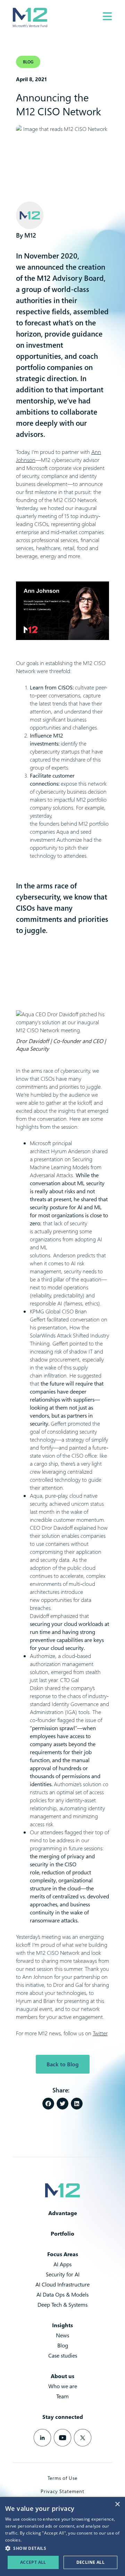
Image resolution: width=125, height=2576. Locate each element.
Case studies (63, 2355)
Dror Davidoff (57, 1528)
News (62, 2335)
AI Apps (62, 2264)
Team (62, 2396)
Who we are (63, 2386)
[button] (48, 2104)
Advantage (63, 2213)
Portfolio (62, 2234)
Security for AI (63, 2274)
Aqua (62, 832)
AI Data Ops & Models (62, 2295)
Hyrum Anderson (71, 1151)
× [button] (117, 2504)
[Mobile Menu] (107, 16)
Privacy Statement (62, 2491)
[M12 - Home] (30, 17)
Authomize (69, 840)
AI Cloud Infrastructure (62, 2284)
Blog (63, 2345)
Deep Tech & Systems (62, 2305)
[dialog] (62, 2536)
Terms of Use (62, 2478)
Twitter (100, 2033)
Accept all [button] (33, 2562)
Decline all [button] (90, 2562)
